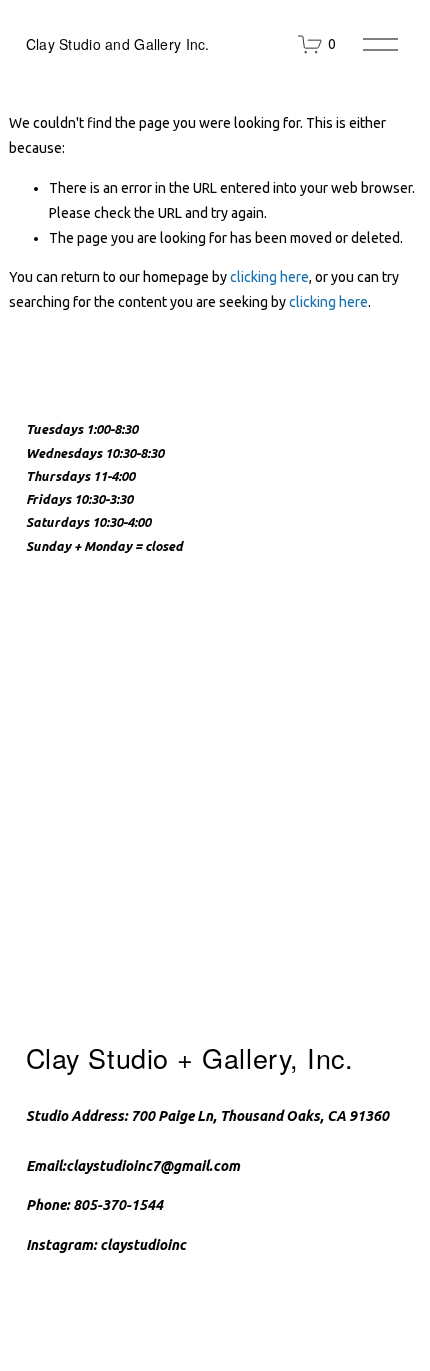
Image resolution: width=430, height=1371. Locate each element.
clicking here (269, 277)
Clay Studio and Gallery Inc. (118, 44)
